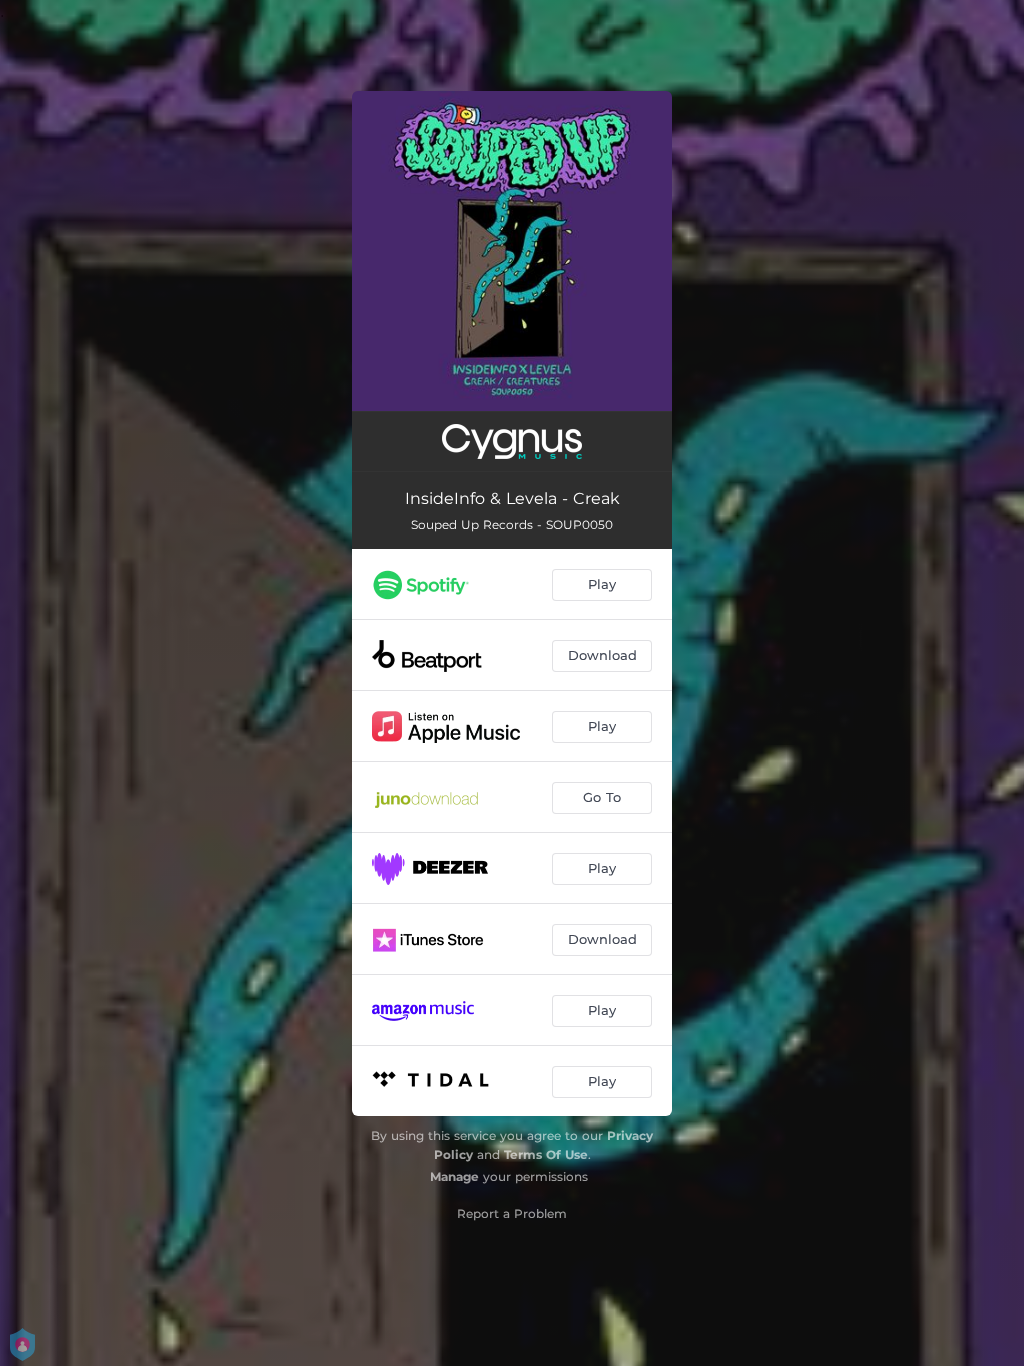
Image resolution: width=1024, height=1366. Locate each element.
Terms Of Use (546, 1154)
